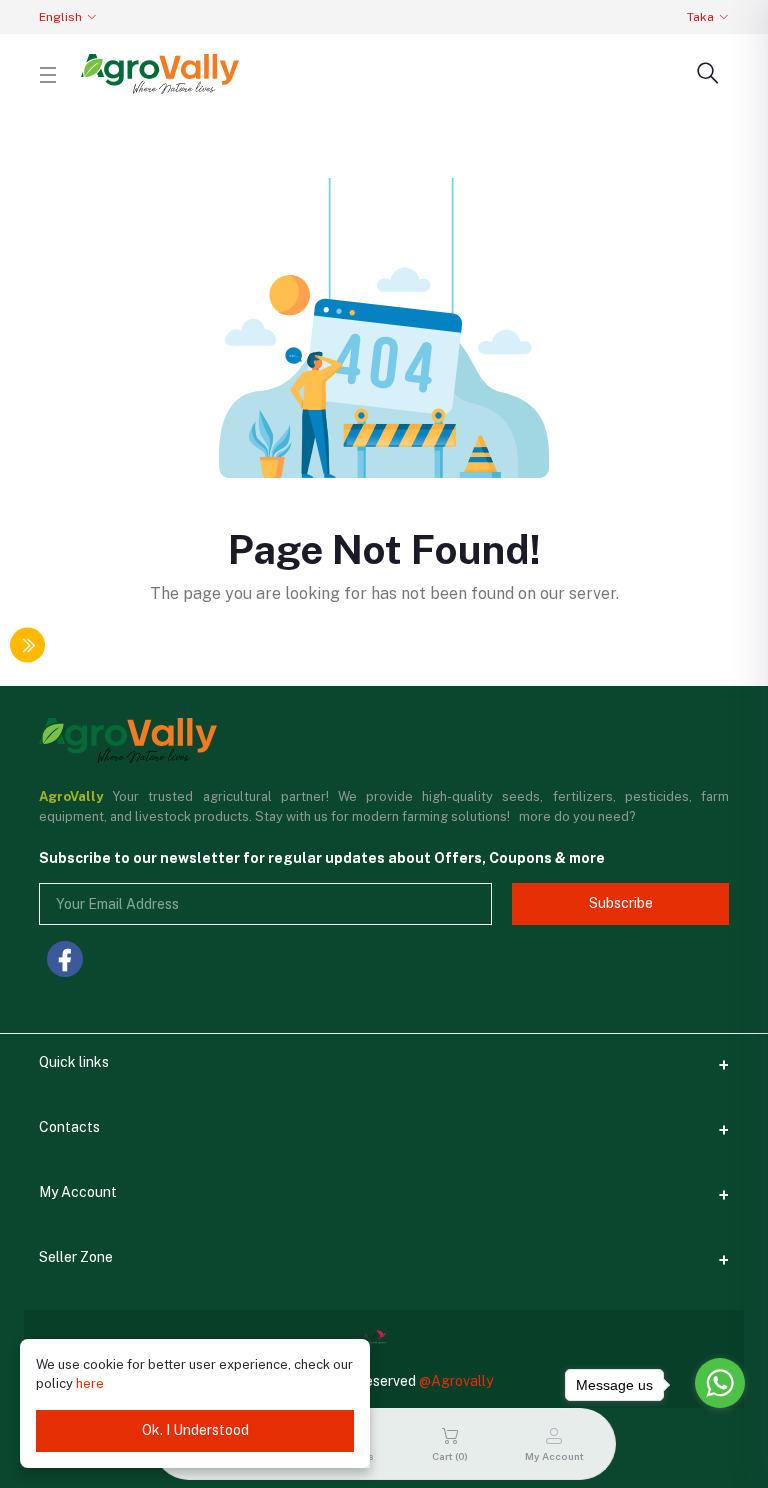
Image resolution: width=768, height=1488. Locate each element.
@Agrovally (456, 1381)
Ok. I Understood (195, 1430)
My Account (78, 1192)
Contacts (69, 1127)
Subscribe (621, 903)
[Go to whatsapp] (720, 1383)
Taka (700, 17)
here (90, 1383)
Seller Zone (76, 1257)
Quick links (74, 1062)
